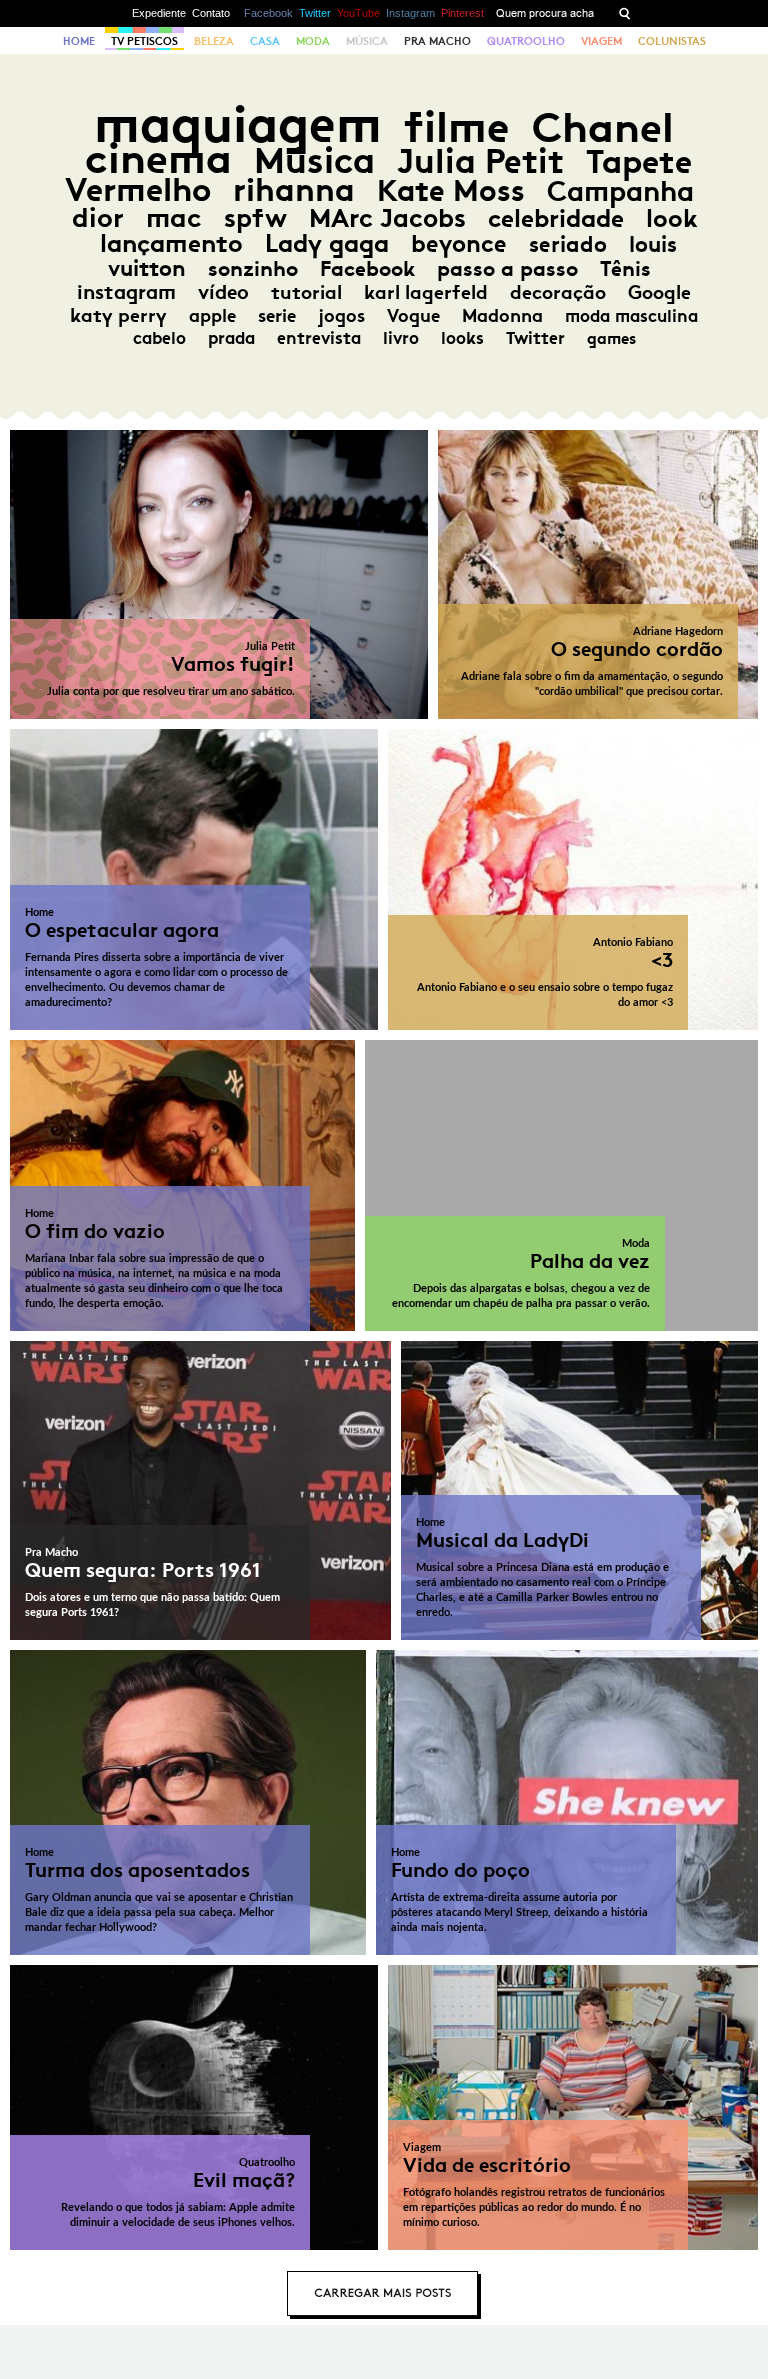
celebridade (556, 218)
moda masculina (631, 316)
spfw (255, 218)
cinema (158, 158)
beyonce (459, 244)
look (671, 218)
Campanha (620, 191)
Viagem (601, 41)
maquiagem (238, 124)
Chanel (603, 127)
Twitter (315, 13)
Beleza (214, 41)
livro (401, 338)
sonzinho (253, 268)
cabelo (159, 338)
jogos (341, 316)
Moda (313, 41)
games (611, 338)
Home (79, 41)
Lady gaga (327, 243)
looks (462, 338)
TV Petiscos (144, 41)
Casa (265, 41)
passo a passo (507, 269)
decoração (558, 292)
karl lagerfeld (426, 292)
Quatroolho (526, 41)
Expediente (159, 13)
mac (174, 217)
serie (277, 316)
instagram (126, 292)
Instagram (410, 13)
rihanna (294, 190)
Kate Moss (451, 190)
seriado (568, 244)
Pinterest (462, 13)
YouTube (358, 13)
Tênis (625, 269)
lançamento (171, 243)
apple (212, 316)
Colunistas (672, 41)
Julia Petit (480, 161)
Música (367, 41)
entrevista (319, 338)
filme (457, 127)
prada (231, 338)
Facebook (268, 13)
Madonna (502, 316)
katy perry (118, 315)
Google (659, 292)
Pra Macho (437, 41)
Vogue (413, 316)
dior (98, 217)
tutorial (306, 292)
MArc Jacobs (387, 218)
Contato (211, 13)
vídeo (223, 292)
